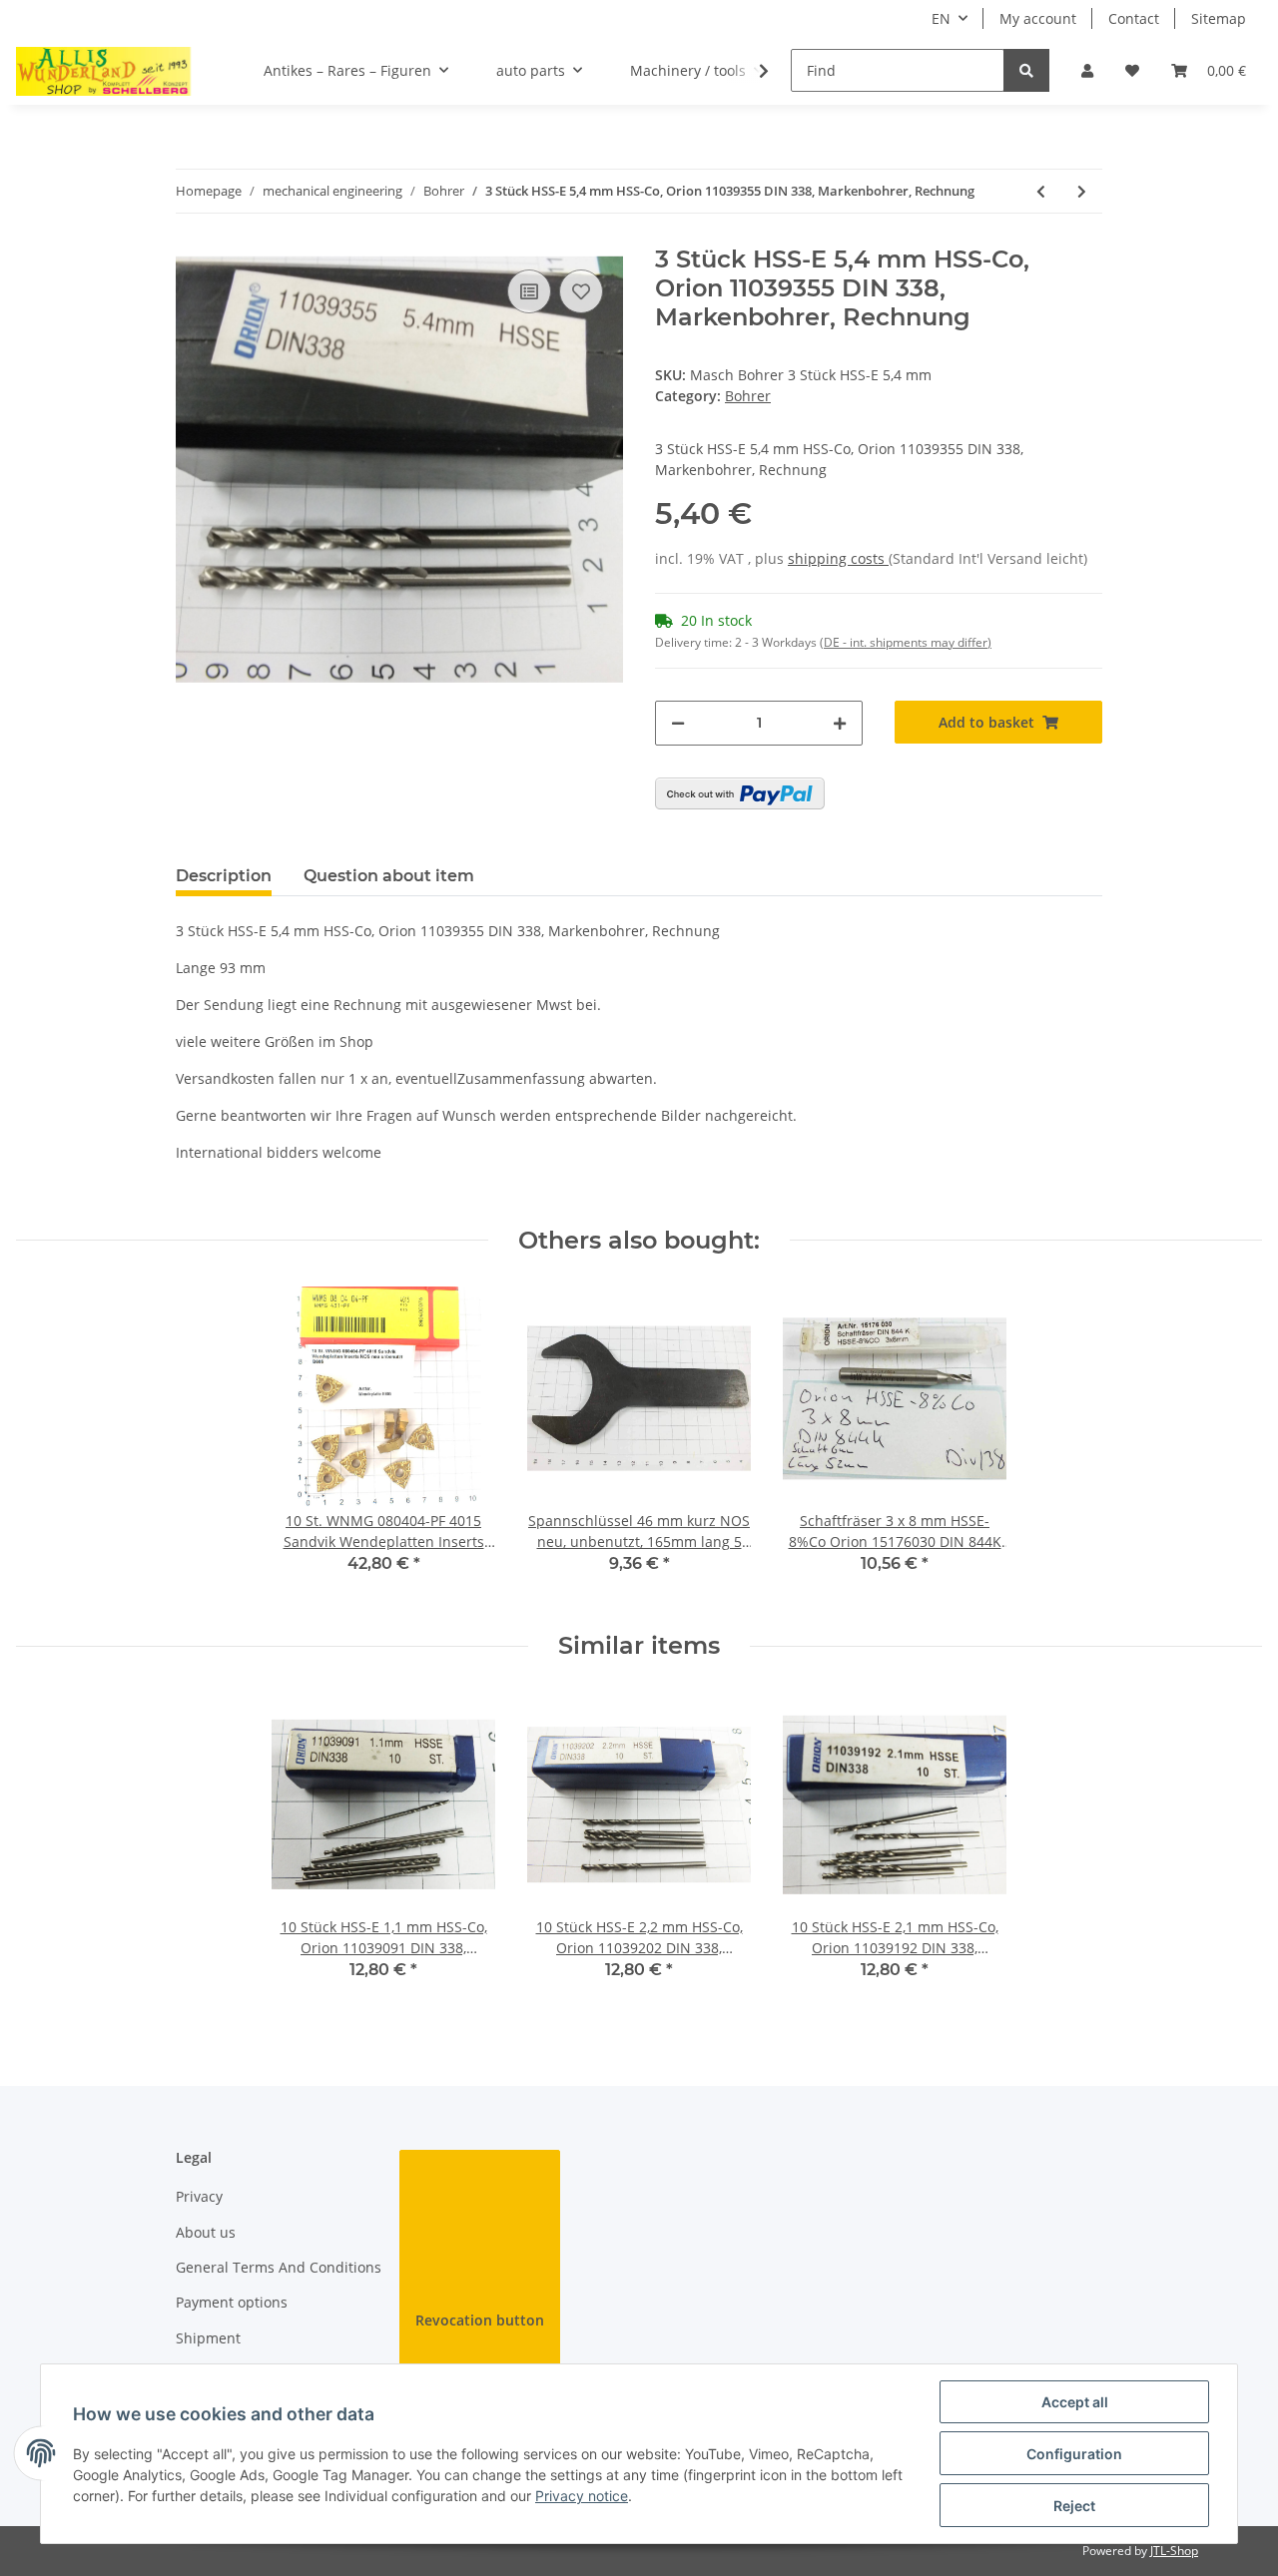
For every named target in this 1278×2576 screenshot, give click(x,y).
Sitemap (1219, 18)
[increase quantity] (840, 723)
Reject (1074, 2506)
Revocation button (480, 2320)
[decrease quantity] (678, 723)
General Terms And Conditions (279, 2267)
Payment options (232, 2302)
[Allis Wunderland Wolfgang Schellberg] (104, 71)
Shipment (208, 2338)
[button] (1087, 70)
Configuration (1074, 2454)
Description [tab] (224, 876)
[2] (740, 793)
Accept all (1075, 2402)
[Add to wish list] (581, 291)
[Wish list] (1132, 70)
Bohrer (748, 396)
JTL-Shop (1174, 2551)
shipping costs (838, 558)
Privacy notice (582, 2496)
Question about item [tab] (389, 876)
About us (206, 2232)
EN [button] (941, 18)
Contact (1134, 18)
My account (1038, 18)
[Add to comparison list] (529, 291)
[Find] (1026, 70)
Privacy (199, 2196)
